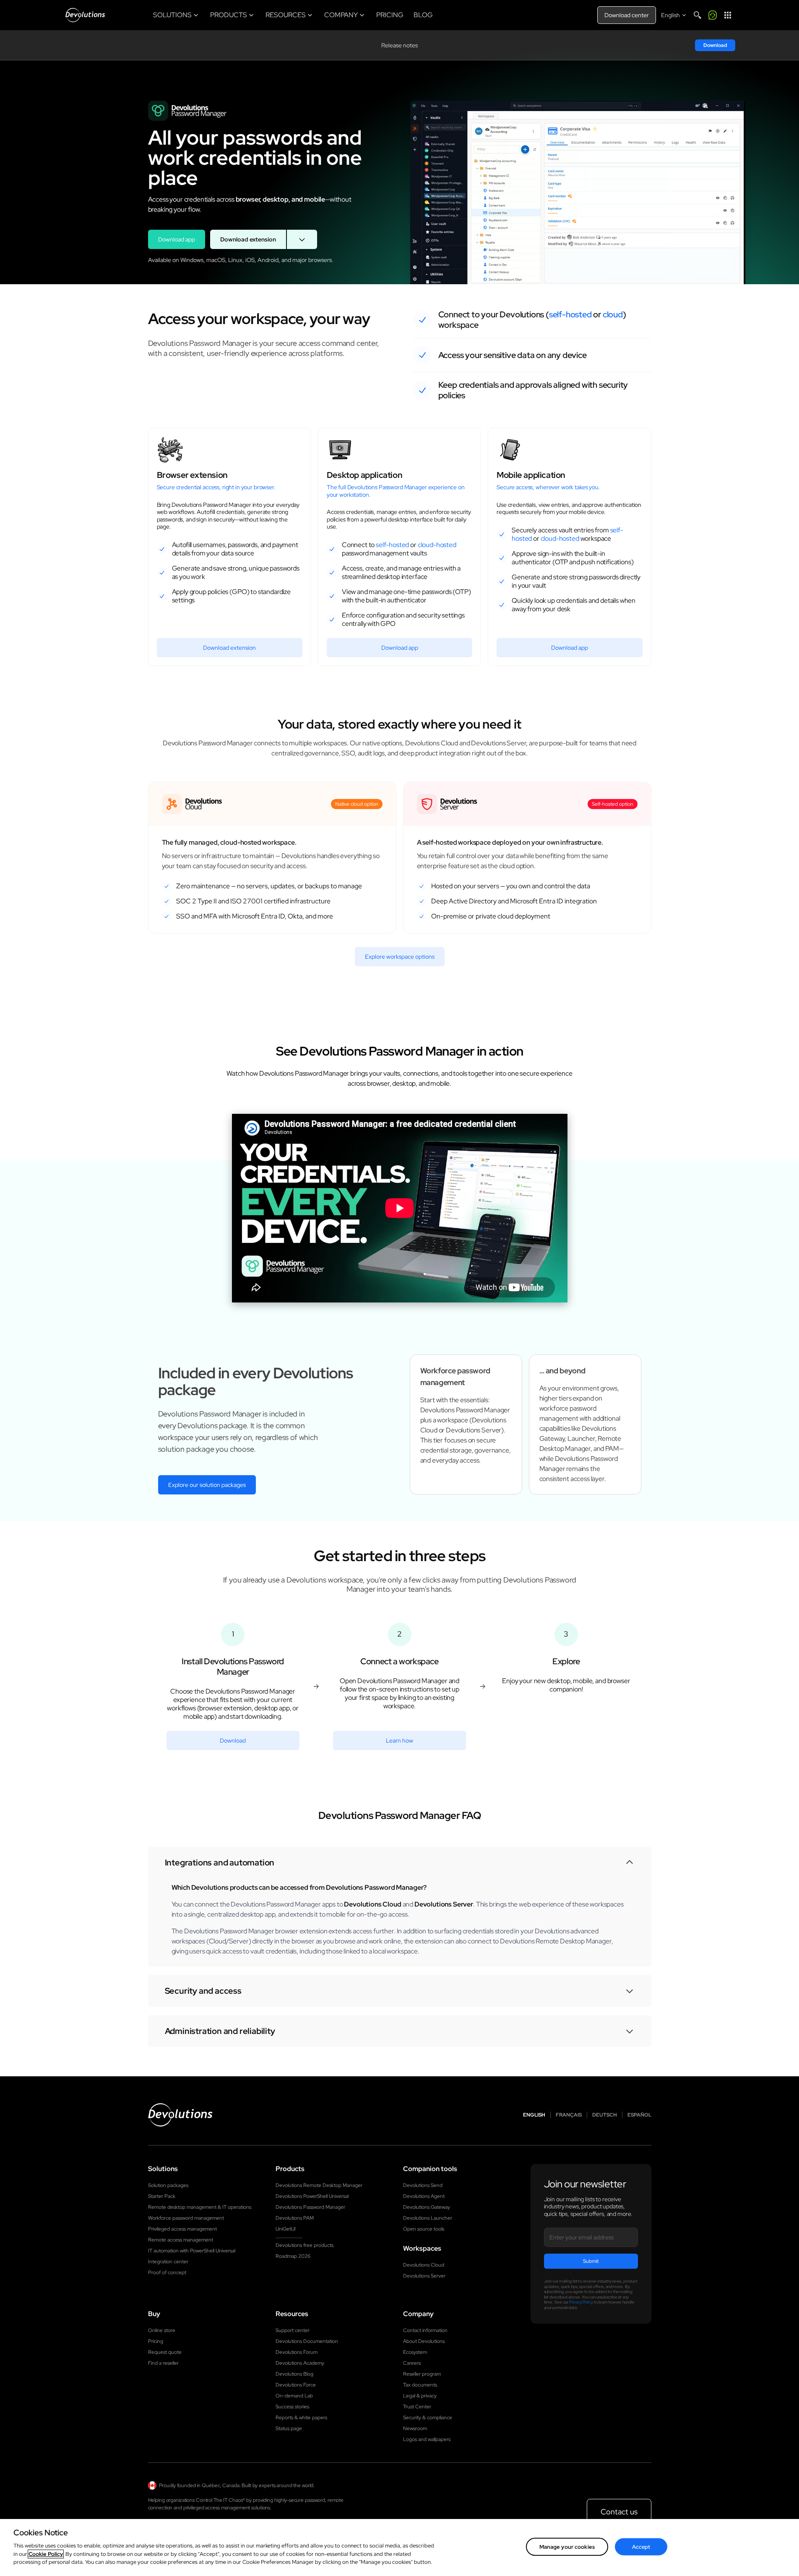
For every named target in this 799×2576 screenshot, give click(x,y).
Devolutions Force (296, 2385)
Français (569, 2115)
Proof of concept (167, 2272)
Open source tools (424, 2229)
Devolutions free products (305, 2245)
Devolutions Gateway (427, 2207)
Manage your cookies (567, 2546)
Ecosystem (415, 2352)
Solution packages (168, 2185)
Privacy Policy (581, 2302)
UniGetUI (286, 2229)
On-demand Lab (294, 2396)
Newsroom (415, 2428)
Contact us (619, 2512)
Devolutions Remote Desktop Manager (319, 2185)
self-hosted (570, 314)
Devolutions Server (424, 2276)
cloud (613, 314)
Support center (293, 2330)
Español (639, 2115)
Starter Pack (162, 2196)
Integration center (168, 2262)
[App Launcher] (728, 15)
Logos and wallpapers (427, 2439)
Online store (162, 2330)
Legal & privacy (420, 2396)
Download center (627, 15)
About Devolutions (424, 2341)
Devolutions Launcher (428, 2218)
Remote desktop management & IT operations (200, 2207)
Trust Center (417, 2407)
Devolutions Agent (424, 2196)
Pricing (156, 2341)
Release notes (399, 45)
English (534, 2115)
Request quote (165, 2352)
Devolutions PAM (295, 2218)
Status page (289, 2428)
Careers (412, 2363)
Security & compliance (428, 2418)
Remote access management (181, 2240)
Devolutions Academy (300, 2363)
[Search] (697, 15)
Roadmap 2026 (293, 2256)
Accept (641, 2546)
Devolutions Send (423, 2185)
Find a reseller (163, 2363)
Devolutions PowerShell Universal (312, 2196)
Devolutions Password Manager (310, 2207)
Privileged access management (182, 2229)
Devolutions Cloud (424, 2265)
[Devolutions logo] (180, 2115)
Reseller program (422, 2374)
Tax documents (420, 2385)
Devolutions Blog (294, 2374)
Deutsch (605, 2115)
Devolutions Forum (297, 2352)
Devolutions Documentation (307, 2341)
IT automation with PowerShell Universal (192, 2251)
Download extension (248, 239)
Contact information (425, 2330)
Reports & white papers (301, 2418)
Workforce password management (186, 2218)
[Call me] (713, 15)
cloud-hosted (437, 545)
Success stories (292, 2407)
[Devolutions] (85, 15)
